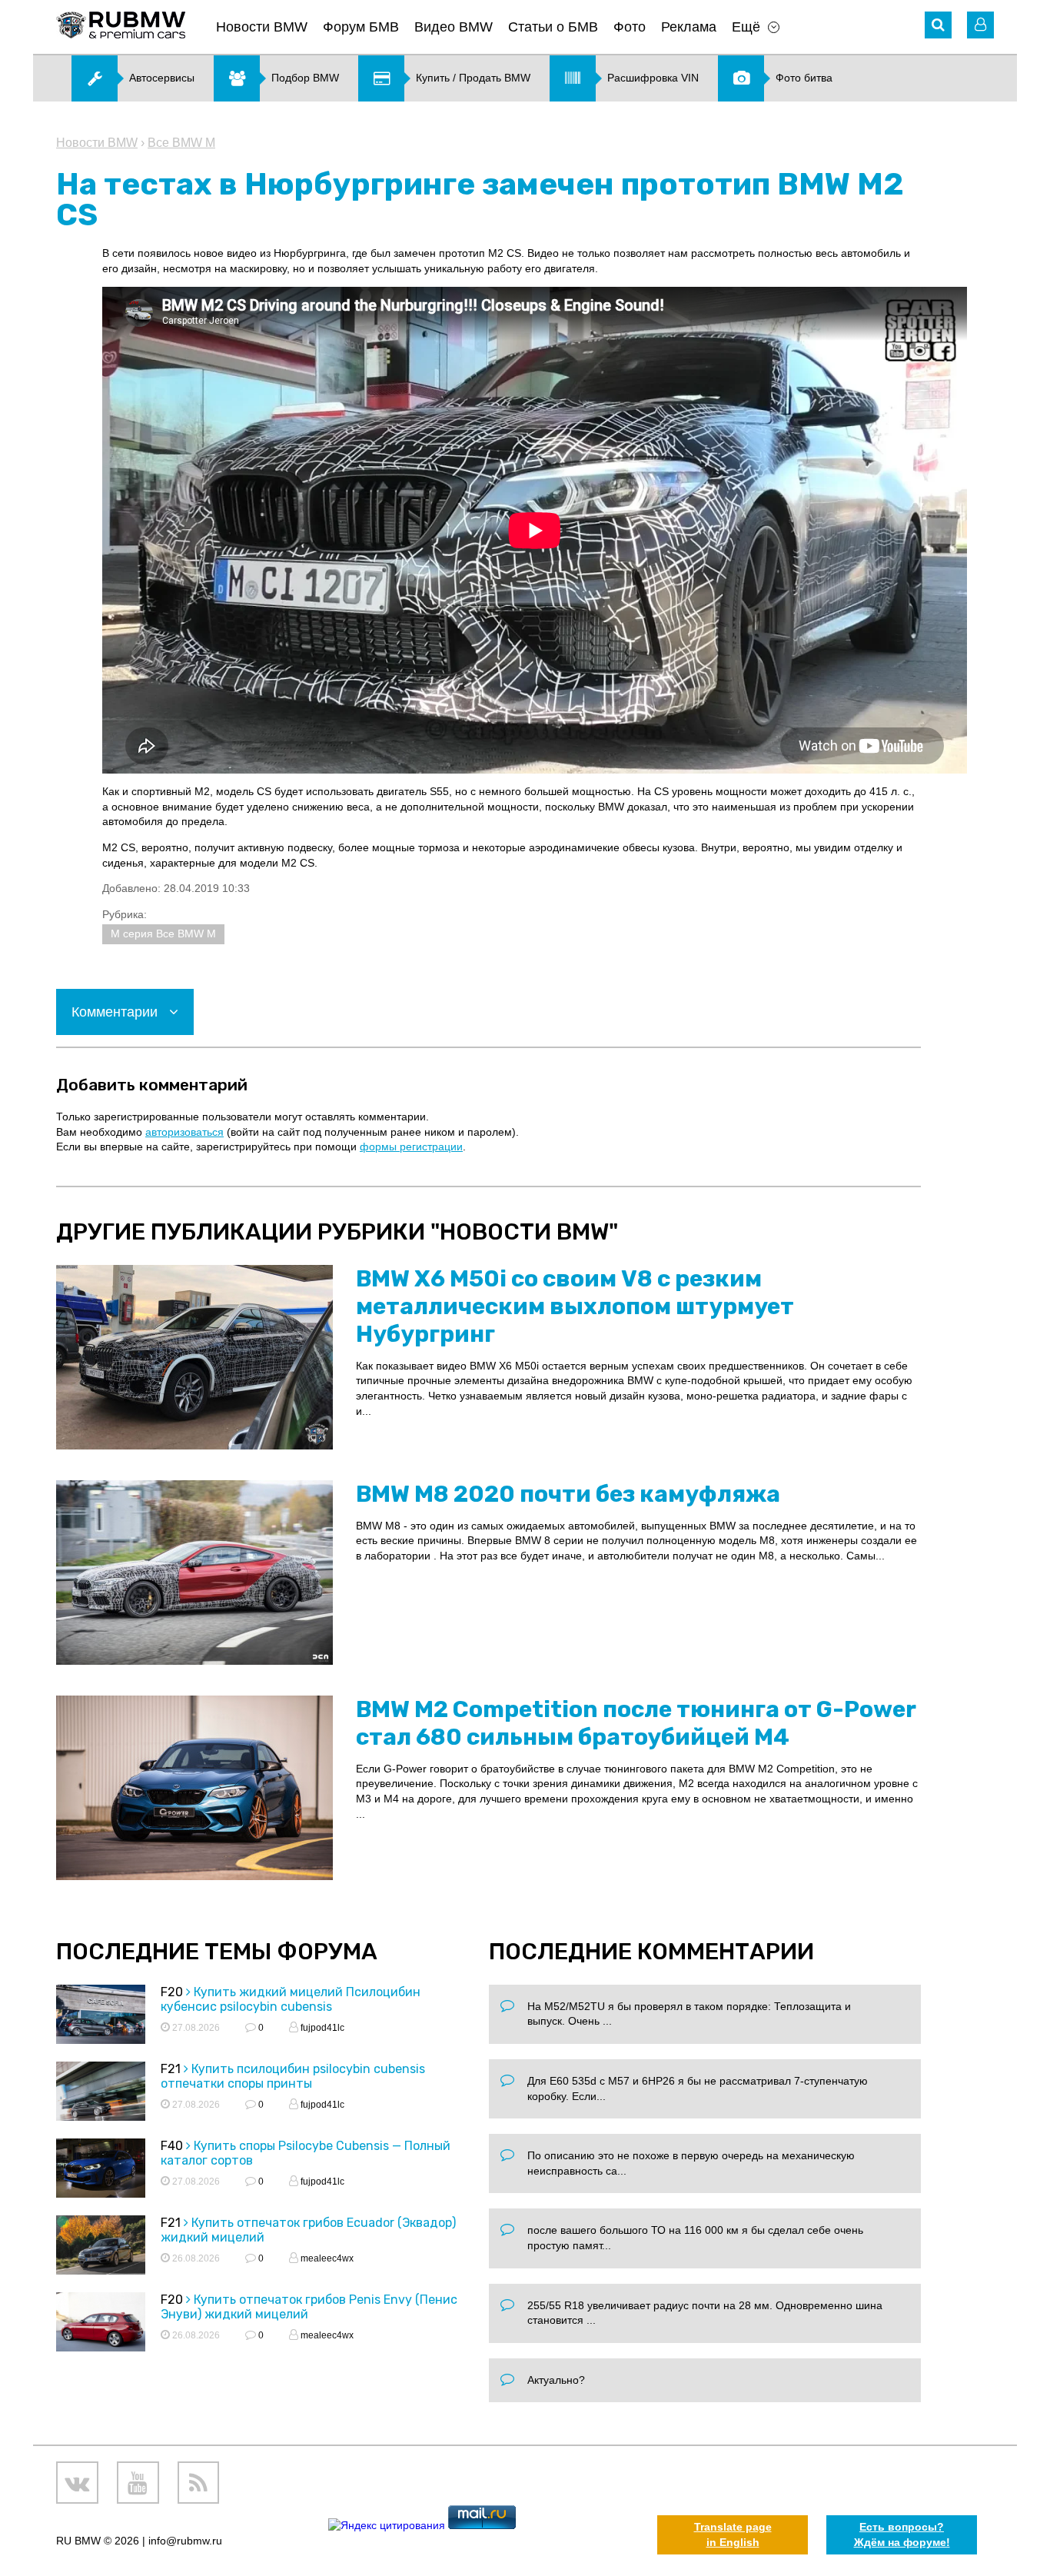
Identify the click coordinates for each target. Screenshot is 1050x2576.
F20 (172, 1992)
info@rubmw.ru (185, 2541)
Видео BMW (454, 27)
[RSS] (199, 2483)
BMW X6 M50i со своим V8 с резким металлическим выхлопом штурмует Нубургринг (575, 1306)
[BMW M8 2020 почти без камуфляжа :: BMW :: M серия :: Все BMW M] (194, 1573)
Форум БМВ (361, 27)
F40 (172, 2146)
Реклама (689, 27)
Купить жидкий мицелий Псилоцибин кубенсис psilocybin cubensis (291, 1999)
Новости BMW (262, 27)
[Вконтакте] (77, 2483)
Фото (630, 27)
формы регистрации (411, 1147)
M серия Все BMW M (163, 934)
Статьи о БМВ (553, 27)
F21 (171, 2069)
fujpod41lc (321, 2028)
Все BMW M (181, 143)
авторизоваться (184, 1132)
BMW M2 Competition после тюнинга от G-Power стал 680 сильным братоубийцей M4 (636, 1723)
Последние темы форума (217, 1952)
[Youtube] (138, 2483)
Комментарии (116, 1012)
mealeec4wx (326, 2258)
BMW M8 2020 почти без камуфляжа (568, 1494)
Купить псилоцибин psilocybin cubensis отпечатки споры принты (293, 2076)
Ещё (746, 27)
